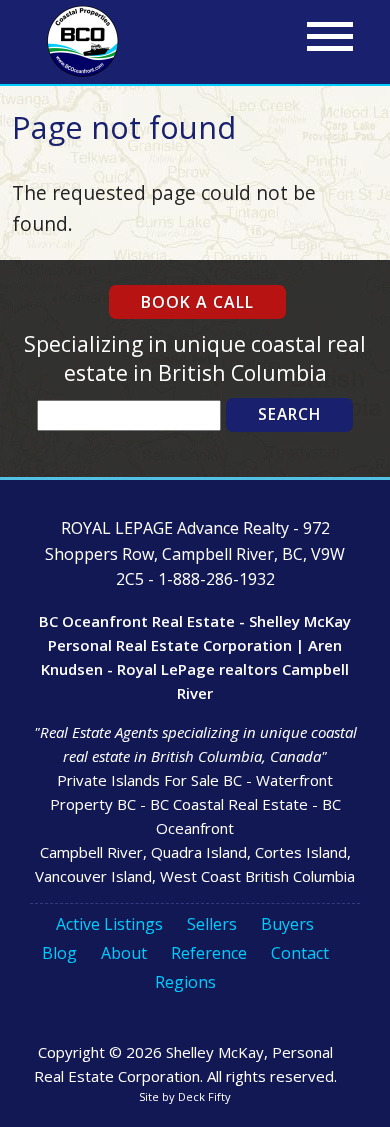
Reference (209, 953)
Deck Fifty (204, 1096)
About (124, 953)
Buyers (287, 924)
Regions (185, 982)
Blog (59, 953)
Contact (300, 953)
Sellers (212, 924)
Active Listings (109, 924)
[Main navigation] (330, 37)
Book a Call (197, 302)
